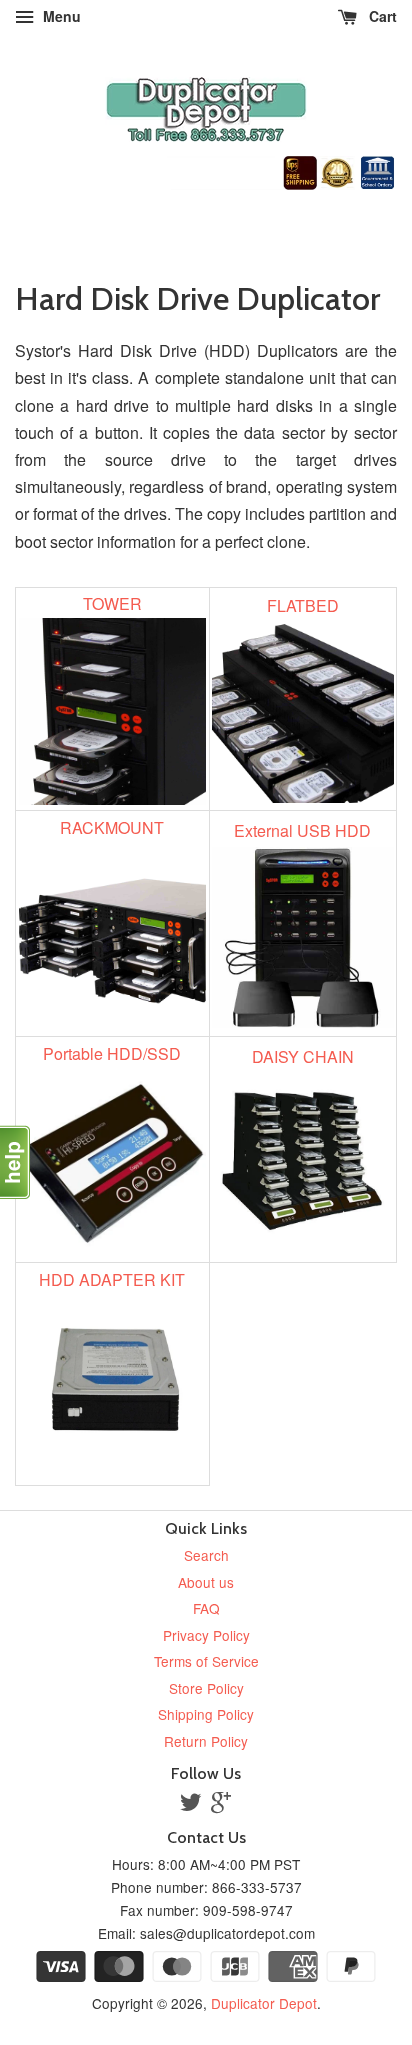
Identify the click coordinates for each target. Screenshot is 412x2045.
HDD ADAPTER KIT (112, 1279)
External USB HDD (302, 830)
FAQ (206, 1608)
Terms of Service (206, 1661)
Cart (381, 16)
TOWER (112, 603)
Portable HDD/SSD (112, 1053)
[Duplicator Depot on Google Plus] (221, 1805)
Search (206, 1555)
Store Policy (206, 1688)
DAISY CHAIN (303, 1056)
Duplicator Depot (264, 2003)
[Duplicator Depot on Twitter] (191, 1805)
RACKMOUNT (112, 827)
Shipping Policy (206, 1714)
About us (206, 1582)
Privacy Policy (206, 1635)
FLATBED (303, 605)
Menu (60, 16)
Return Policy (206, 1741)
